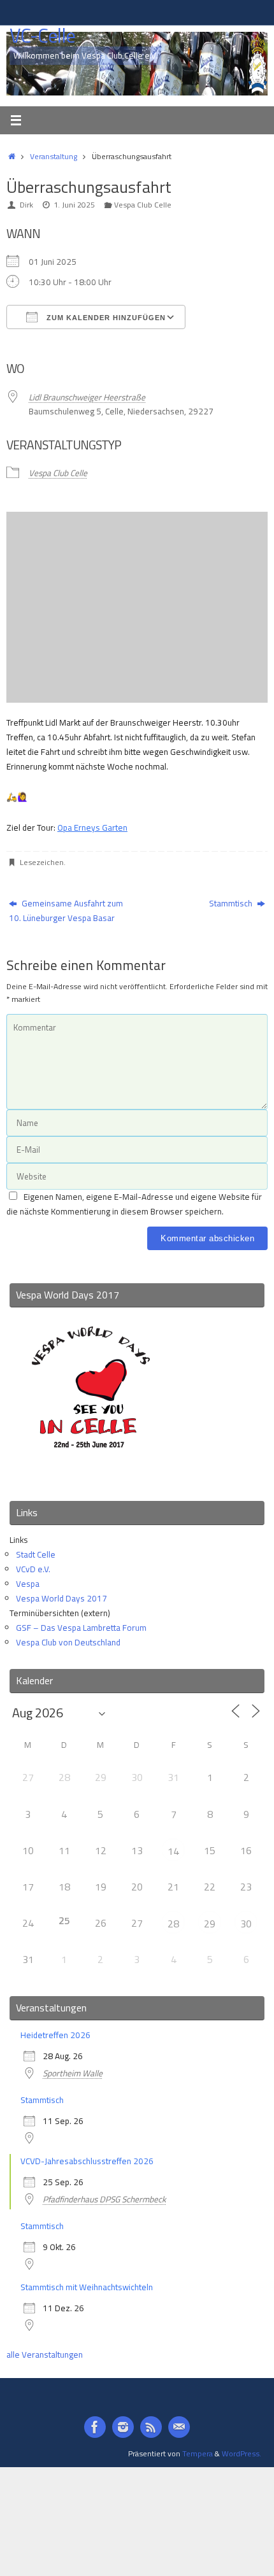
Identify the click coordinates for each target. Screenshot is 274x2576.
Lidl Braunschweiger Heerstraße (87, 397)
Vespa (28, 1584)
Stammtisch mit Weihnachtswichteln (87, 2287)
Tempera (198, 2453)
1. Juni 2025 (74, 205)
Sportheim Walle (73, 2073)
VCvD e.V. (33, 1569)
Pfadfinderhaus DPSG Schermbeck (104, 2199)
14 (173, 1851)
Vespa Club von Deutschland (68, 1642)
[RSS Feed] (151, 2427)
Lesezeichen (42, 862)
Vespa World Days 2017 (61, 1598)
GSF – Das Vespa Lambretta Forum (81, 1628)
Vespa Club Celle (143, 205)
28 (173, 1924)
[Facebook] (95, 2427)
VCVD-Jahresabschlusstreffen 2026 (87, 2161)
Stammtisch (232, 903)
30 (246, 1924)
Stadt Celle (36, 1554)
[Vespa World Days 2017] (91, 1474)
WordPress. (242, 2453)
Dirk (26, 205)
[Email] (179, 2427)
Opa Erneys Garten (92, 827)
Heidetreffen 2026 (55, 2035)
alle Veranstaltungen (45, 2354)
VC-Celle (42, 36)
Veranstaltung (54, 156)
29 (210, 1924)
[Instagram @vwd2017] (123, 2427)
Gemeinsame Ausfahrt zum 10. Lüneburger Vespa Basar (66, 911)
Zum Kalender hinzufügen (105, 318)
